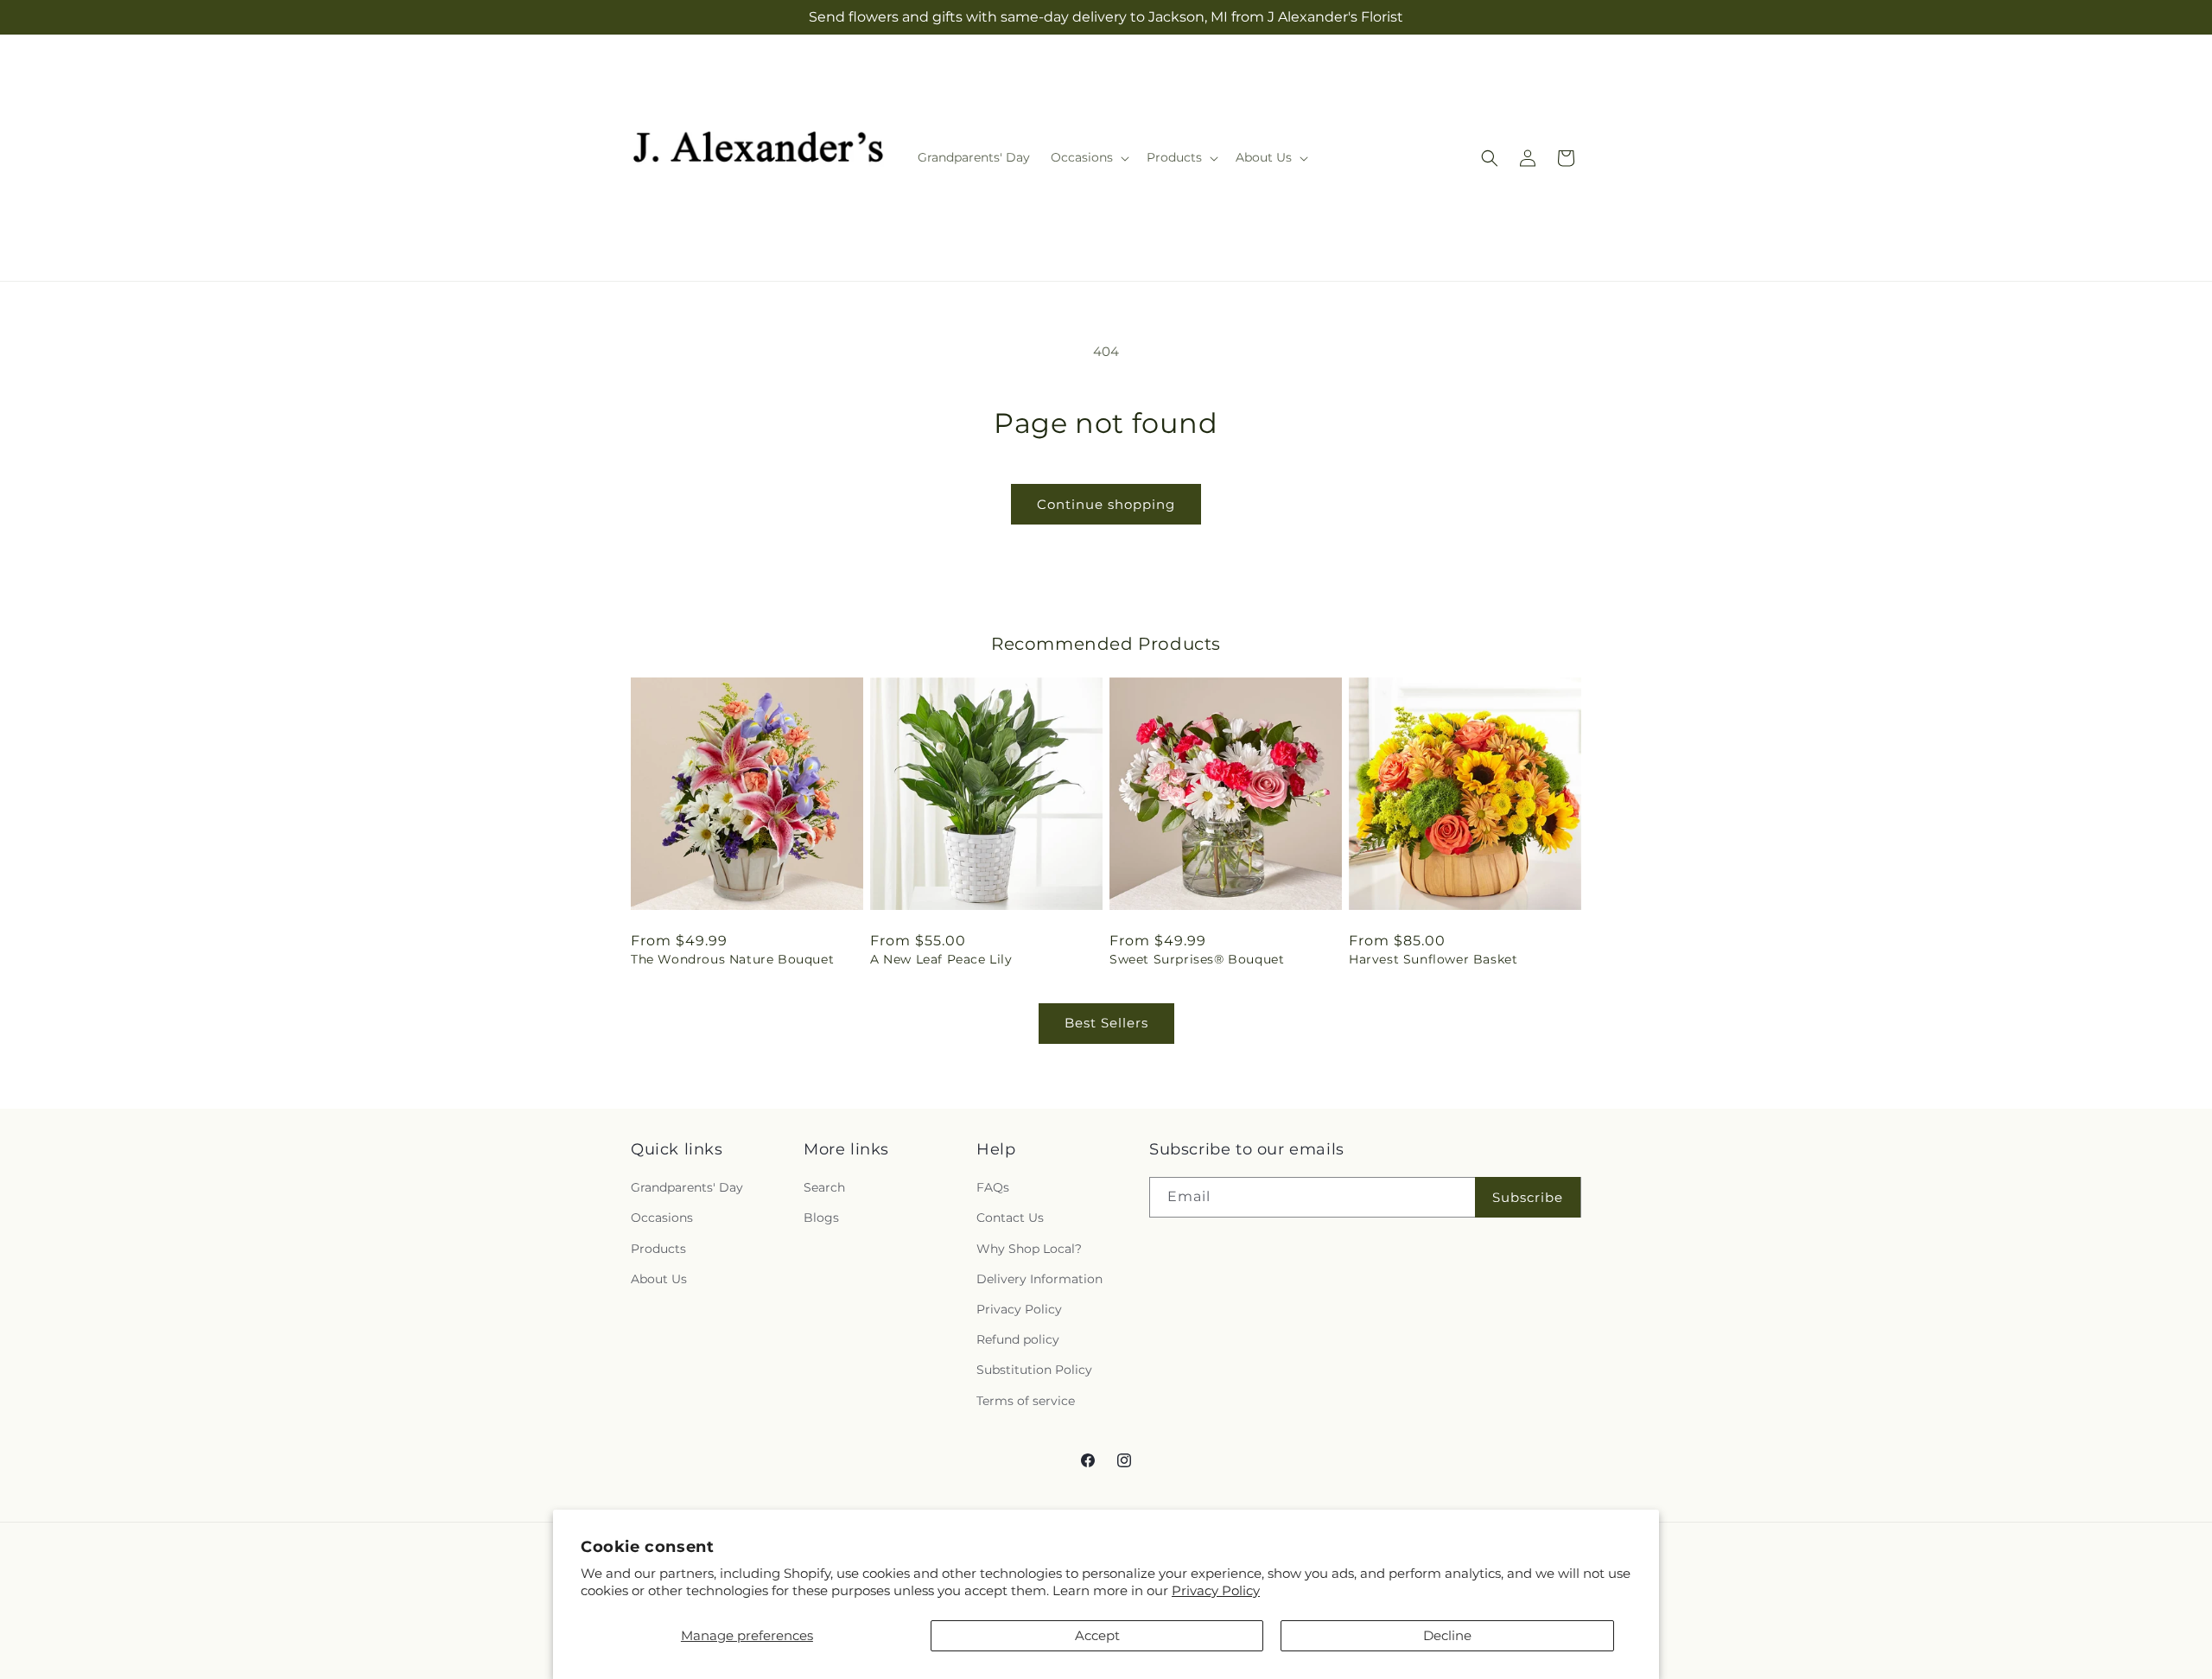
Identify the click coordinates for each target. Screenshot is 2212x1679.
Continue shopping (1106, 504)
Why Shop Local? (1029, 1249)
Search (824, 1187)
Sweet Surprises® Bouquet (1197, 959)
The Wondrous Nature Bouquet (732, 959)
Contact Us (1010, 1218)
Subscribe (1528, 1197)
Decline (1447, 1635)
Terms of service (1026, 1401)
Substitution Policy (1034, 1370)
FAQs (993, 1187)
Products (658, 1249)
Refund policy (1018, 1339)
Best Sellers (1106, 1023)
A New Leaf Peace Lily (941, 959)
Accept (1097, 1635)
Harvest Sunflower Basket (1433, 959)
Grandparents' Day (687, 1187)
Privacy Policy (1216, 1590)
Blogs (821, 1218)
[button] (1088, 157)
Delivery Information (1039, 1279)
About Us (659, 1279)
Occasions (662, 1218)
